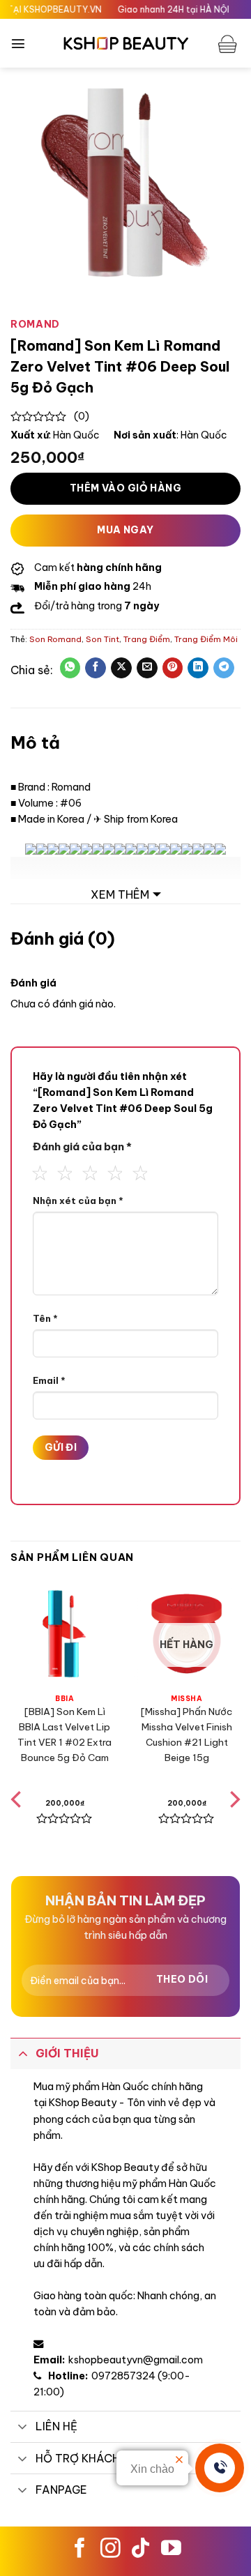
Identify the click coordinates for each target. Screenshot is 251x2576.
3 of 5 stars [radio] (86, 1171)
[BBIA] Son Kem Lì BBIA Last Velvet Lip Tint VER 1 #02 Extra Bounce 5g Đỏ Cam (64, 1734)
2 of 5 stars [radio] (61, 1171)
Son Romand (55, 639)
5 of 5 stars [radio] (137, 1171)
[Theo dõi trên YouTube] (171, 2550)
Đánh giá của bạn (82, 1146)
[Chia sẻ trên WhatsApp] (70, 668)
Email (49, 1380)
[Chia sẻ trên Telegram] (224, 668)
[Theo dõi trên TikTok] (140, 2550)
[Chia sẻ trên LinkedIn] (198, 668)
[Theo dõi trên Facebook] (80, 2550)
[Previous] (17, 1828)
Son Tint (102, 639)
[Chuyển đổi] (23, 2053)
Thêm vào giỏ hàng (125, 488)
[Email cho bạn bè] (147, 668)
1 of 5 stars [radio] (36, 1171)
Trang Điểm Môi (206, 639)
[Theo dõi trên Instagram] (111, 2550)
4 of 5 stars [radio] (112, 1171)
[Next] (234, 1828)
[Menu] (18, 43)
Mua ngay (125, 530)
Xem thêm (120, 894)
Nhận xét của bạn (78, 1201)
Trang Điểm (147, 639)
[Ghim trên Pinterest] (173, 668)
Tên (45, 1318)
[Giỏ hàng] (229, 43)
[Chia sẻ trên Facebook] (96, 668)
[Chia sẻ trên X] (121, 668)
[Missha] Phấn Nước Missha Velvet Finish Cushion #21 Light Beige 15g (187, 1734)
